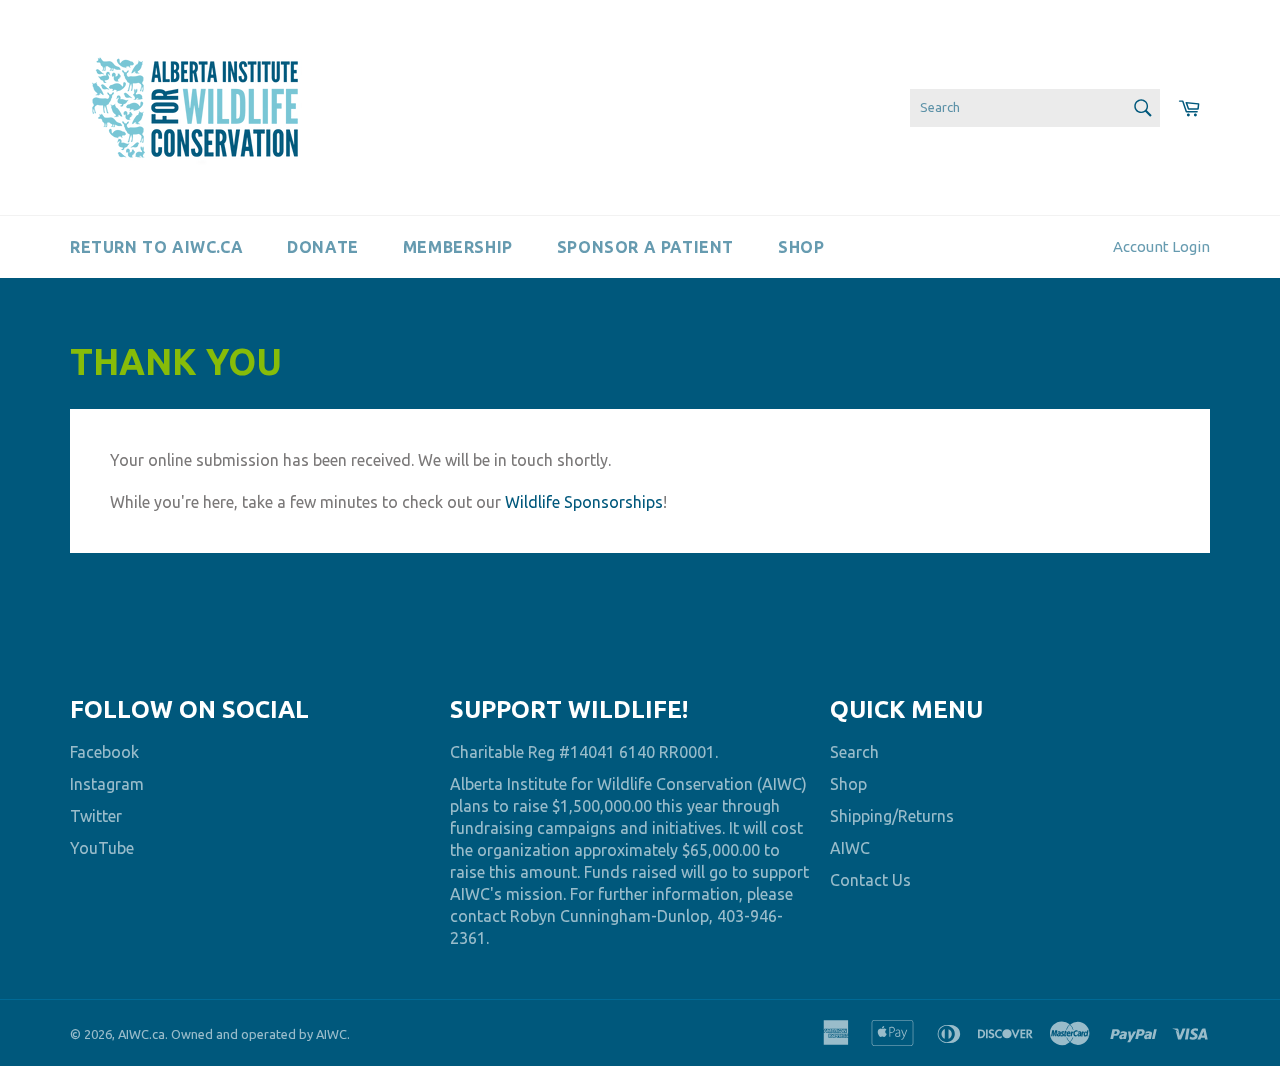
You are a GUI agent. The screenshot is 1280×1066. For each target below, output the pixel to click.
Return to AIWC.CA (156, 247)
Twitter (96, 816)
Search (854, 752)
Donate (323, 247)
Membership (458, 247)
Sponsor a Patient (645, 247)
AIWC (850, 848)
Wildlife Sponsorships (584, 502)
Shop (801, 247)
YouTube (102, 848)
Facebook (104, 752)
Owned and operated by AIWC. (260, 1034)
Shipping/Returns (892, 816)
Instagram (107, 784)
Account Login (1161, 246)
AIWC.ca (141, 1034)
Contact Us (870, 880)
